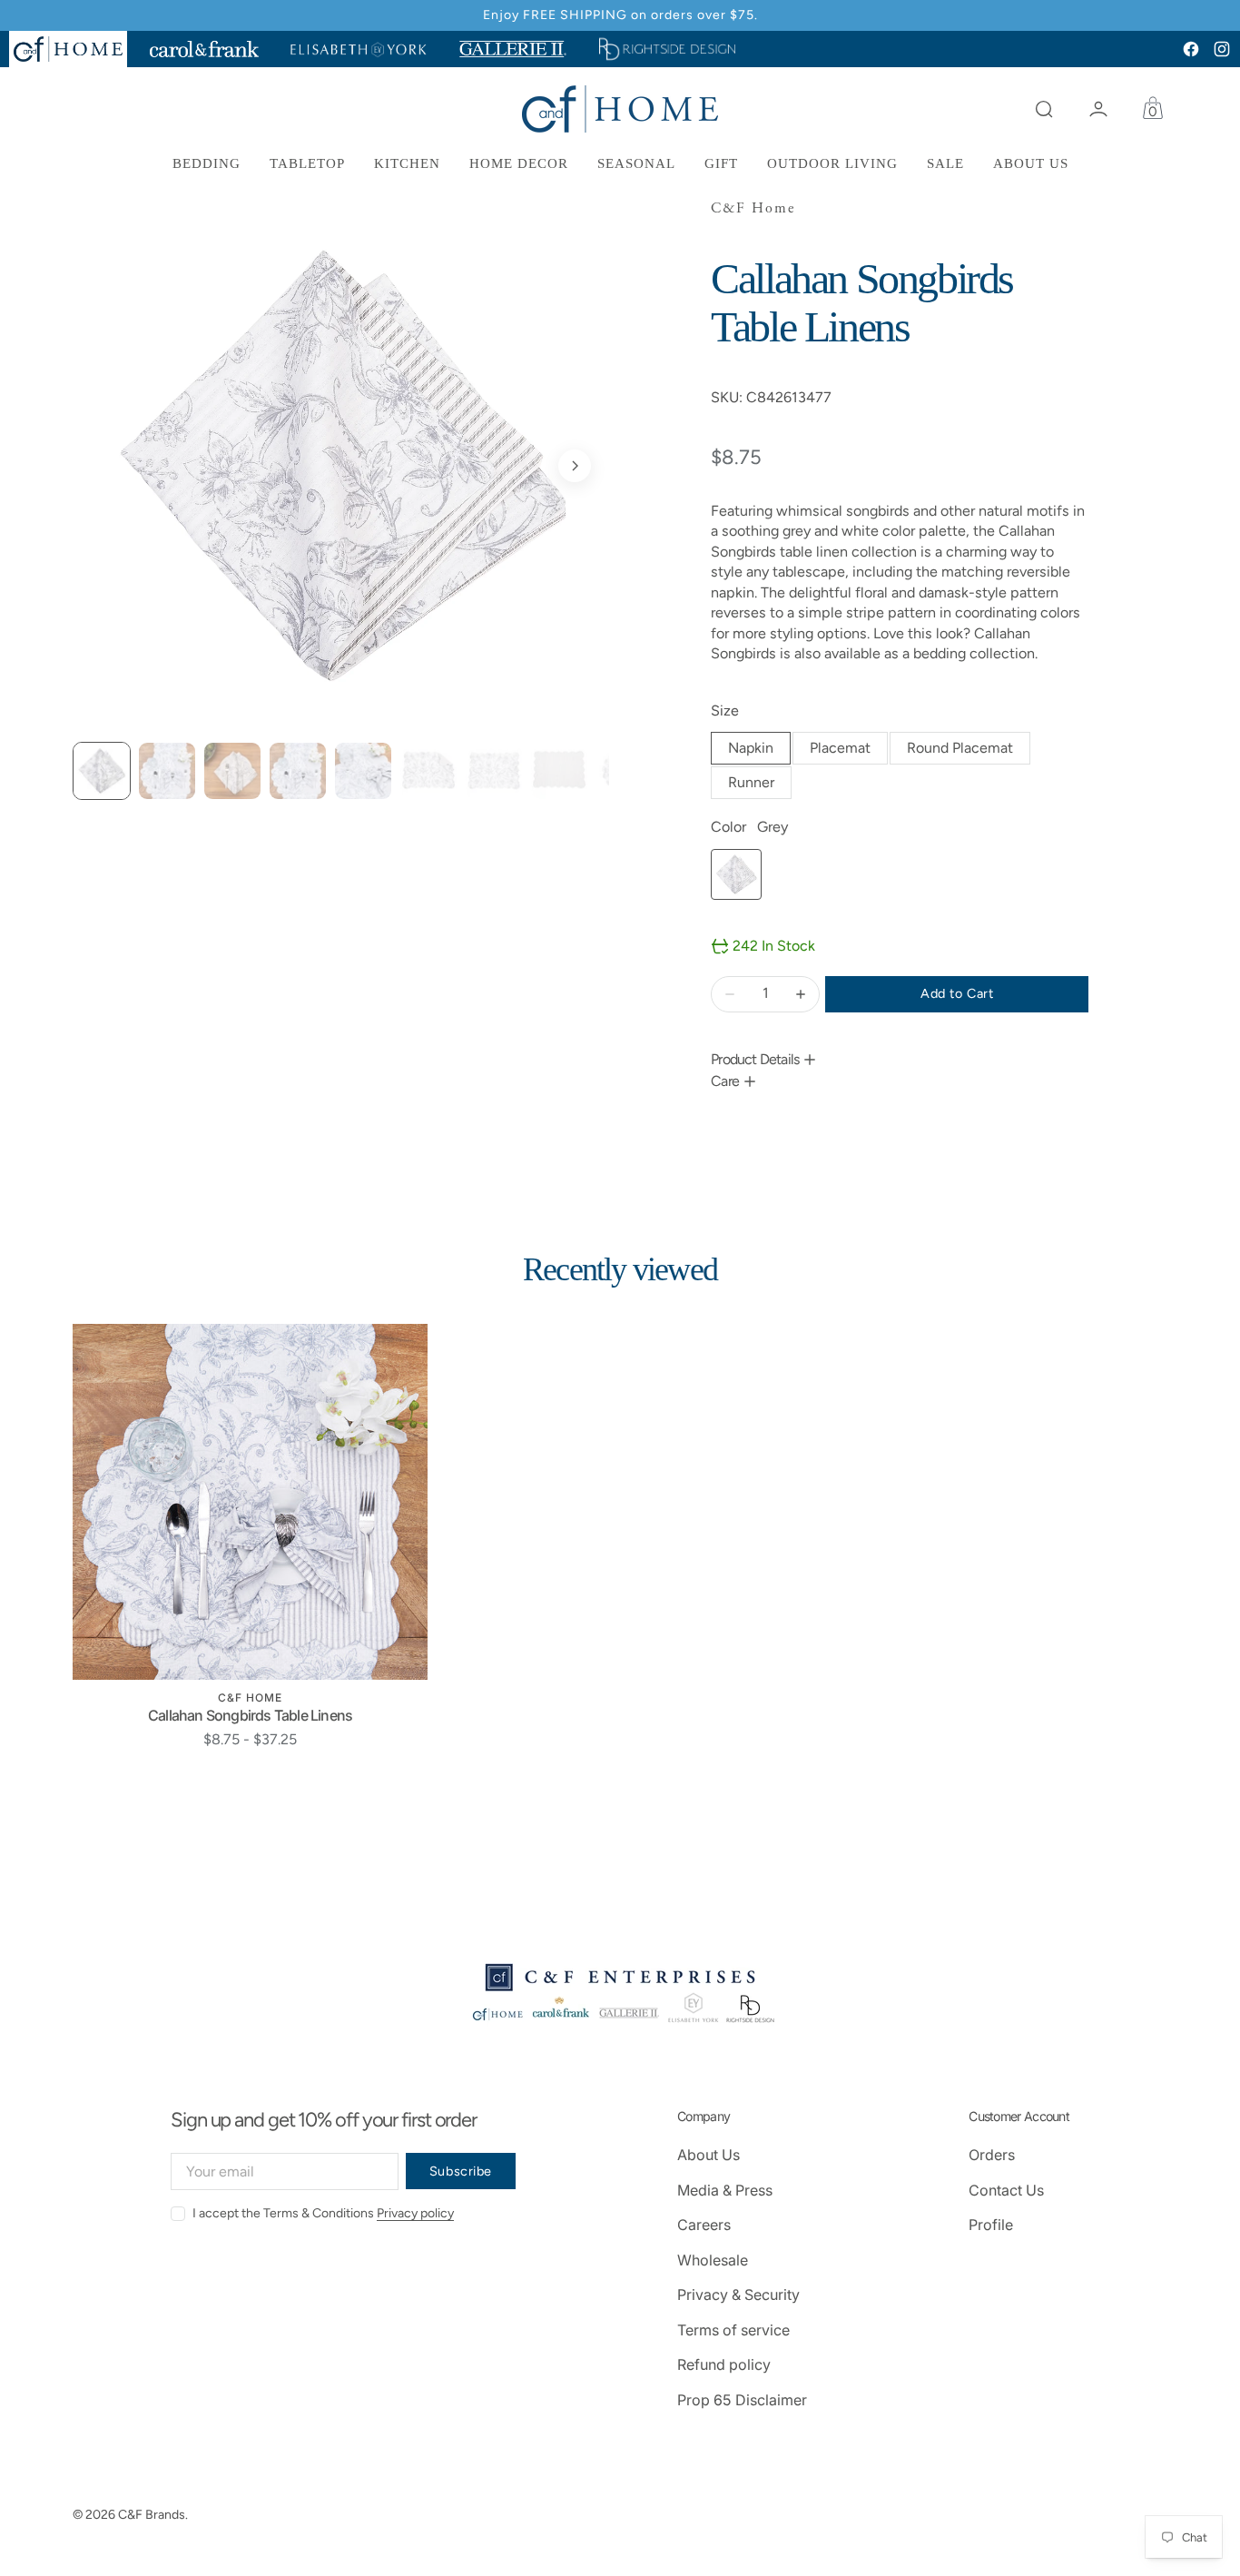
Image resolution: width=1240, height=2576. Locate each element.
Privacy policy (415, 2213)
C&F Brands (152, 2515)
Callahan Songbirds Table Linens (250, 1715)
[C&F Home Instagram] (1222, 49)
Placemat (849, 752)
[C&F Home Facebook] (1191, 49)
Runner (760, 786)
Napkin (759, 752)
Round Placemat (969, 752)
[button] (1044, 109)
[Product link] (250, 1501)
